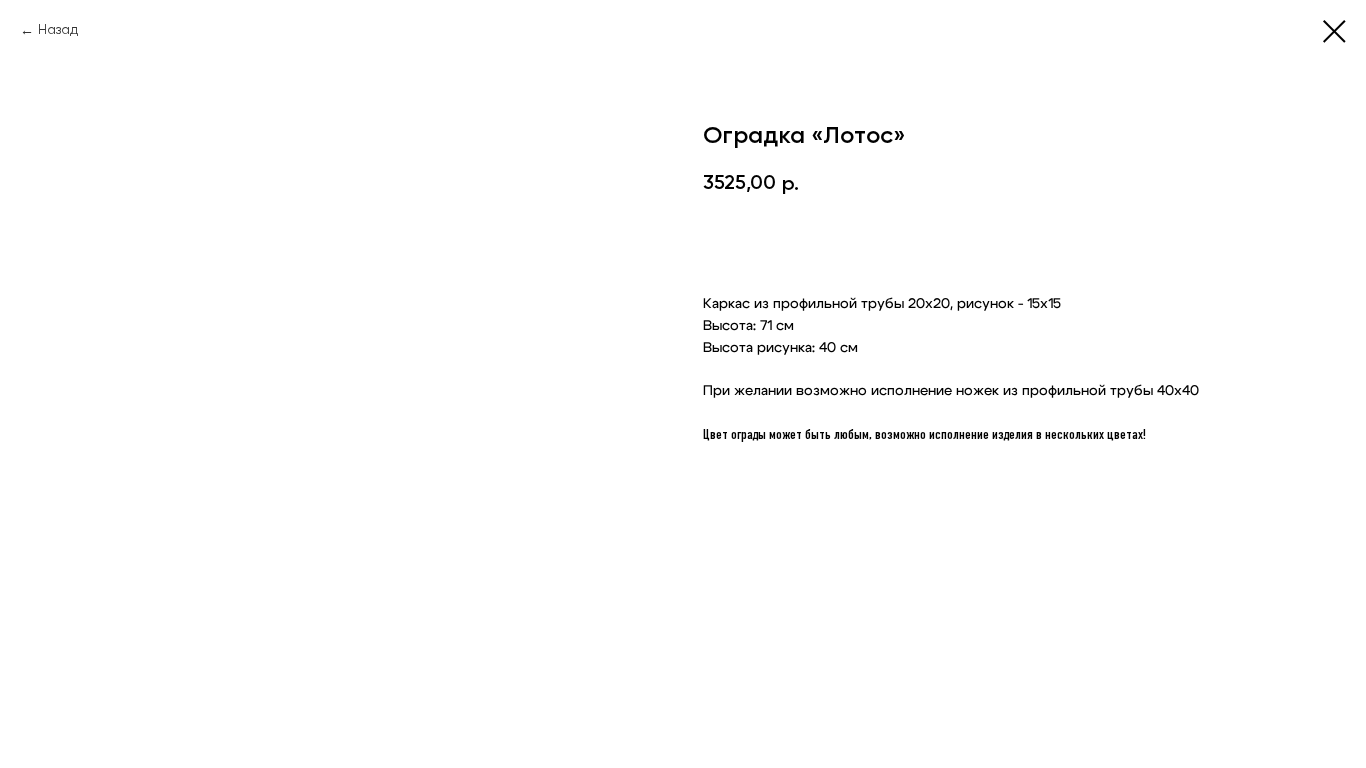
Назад (58, 30)
